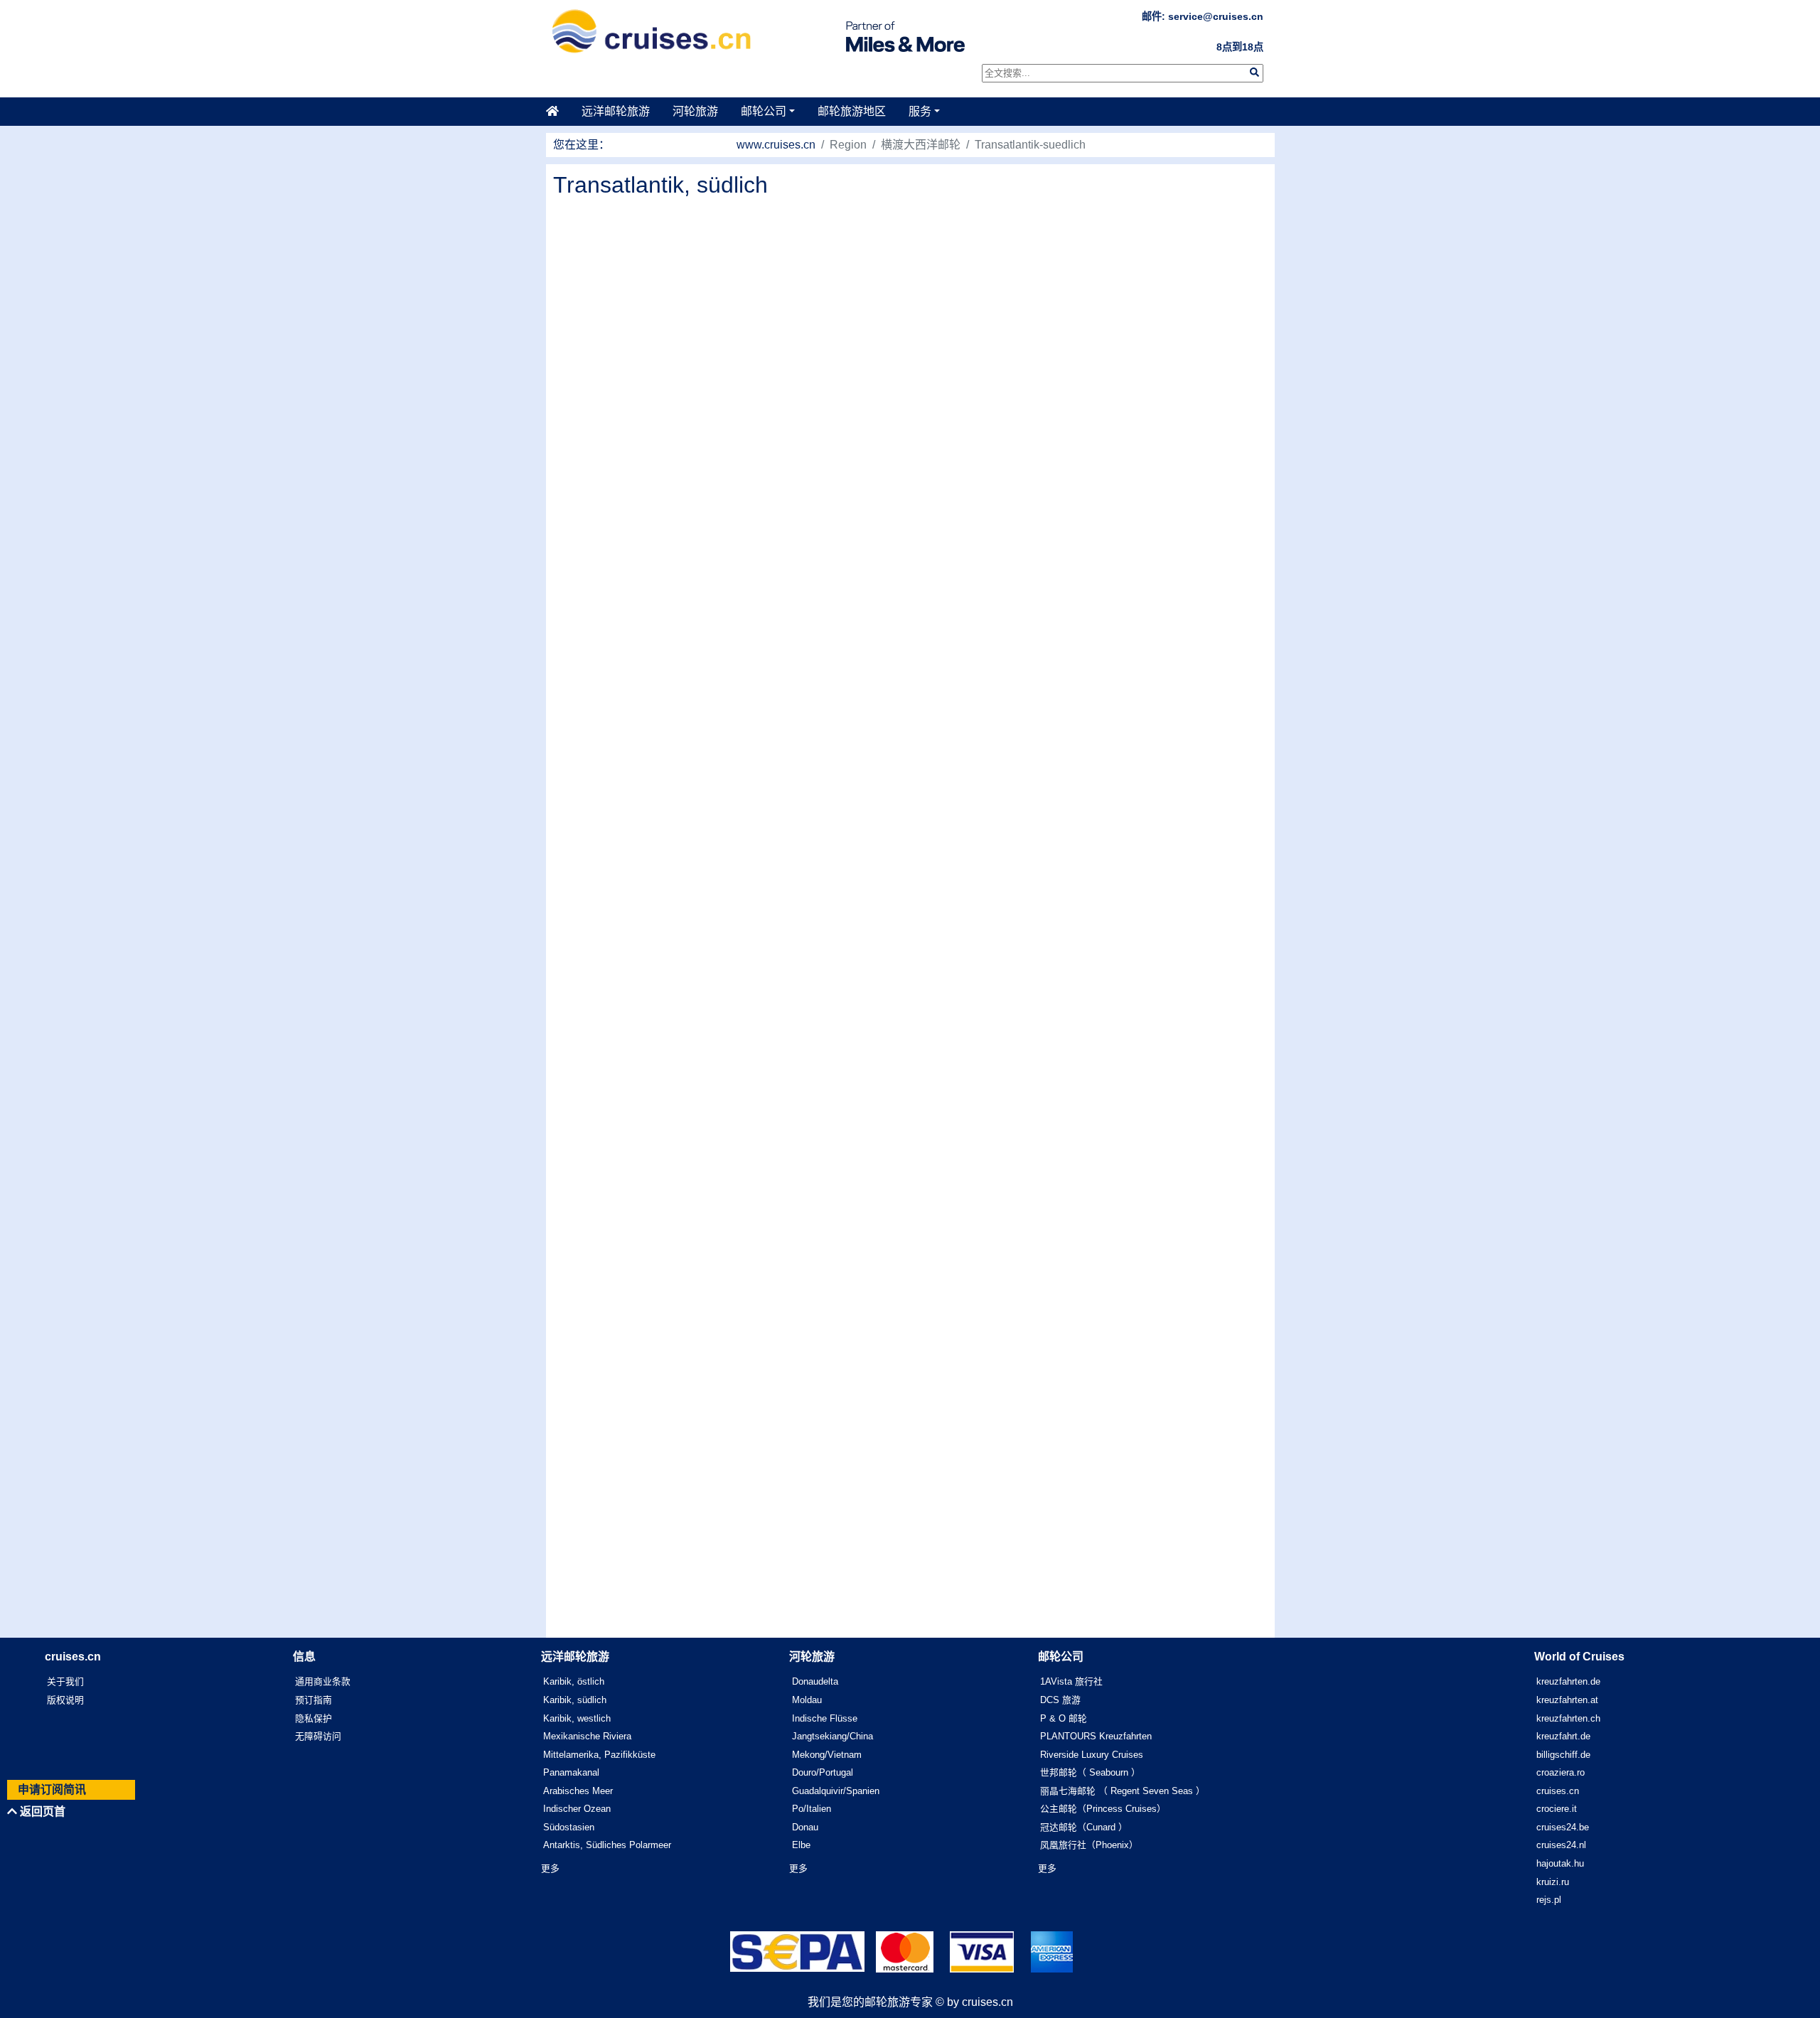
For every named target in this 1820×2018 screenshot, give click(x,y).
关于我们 (65, 1681)
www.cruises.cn (776, 145)
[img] (1254, 72)
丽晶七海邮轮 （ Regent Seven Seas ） (1123, 1791)
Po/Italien (812, 1809)
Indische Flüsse (825, 1718)
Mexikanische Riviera (587, 1736)
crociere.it (1557, 1809)
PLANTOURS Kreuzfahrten (1096, 1736)
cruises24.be (1563, 1827)
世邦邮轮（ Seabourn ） (1090, 1772)
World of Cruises (1579, 1657)
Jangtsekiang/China (833, 1736)
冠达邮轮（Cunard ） (1084, 1827)
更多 (550, 1868)
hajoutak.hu (1560, 1863)
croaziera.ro (1561, 1772)
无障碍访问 (318, 1736)
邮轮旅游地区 (852, 111)
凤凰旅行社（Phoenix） (1089, 1845)
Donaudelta (815, 1681)
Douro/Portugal (823, 1772)
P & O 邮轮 (1064, 1718)
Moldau (807, 1700)
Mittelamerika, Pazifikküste (599, 1755)
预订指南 (314, 1700)
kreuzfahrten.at (1567, 1700)
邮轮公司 (764, 111)
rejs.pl (1549, 1900)
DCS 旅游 (1060, 1700)
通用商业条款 (323, 1681)
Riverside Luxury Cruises (1092, 1755)
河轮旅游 (695, 111)
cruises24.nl (1561, 1845)
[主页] (558, 112)
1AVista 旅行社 (1071, 1681)
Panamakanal (571, 1772)
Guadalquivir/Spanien (836, 1791)
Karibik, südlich (575, 1700)
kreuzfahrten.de (1568, 1681)
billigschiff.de (1563, 1755)
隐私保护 (314, 1718)
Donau (805, 1827)
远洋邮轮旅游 (616, 111)
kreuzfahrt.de (1563, 1736)
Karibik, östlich (574, 1681)
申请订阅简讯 (52, 1789)
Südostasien (569, 1827)
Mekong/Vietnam (827, 1755)
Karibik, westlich (577, 1718)
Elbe (801, 1845)
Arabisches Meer (578, 1791)
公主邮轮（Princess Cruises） (1103, 1809)
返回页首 (41, 1812)
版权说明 (65, 1700)
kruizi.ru (1553, 1882)
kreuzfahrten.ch (1568, 1718)
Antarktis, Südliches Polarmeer (607, 1845)
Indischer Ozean (577, 1809)
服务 (920, 111)
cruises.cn (1558, 1791)
